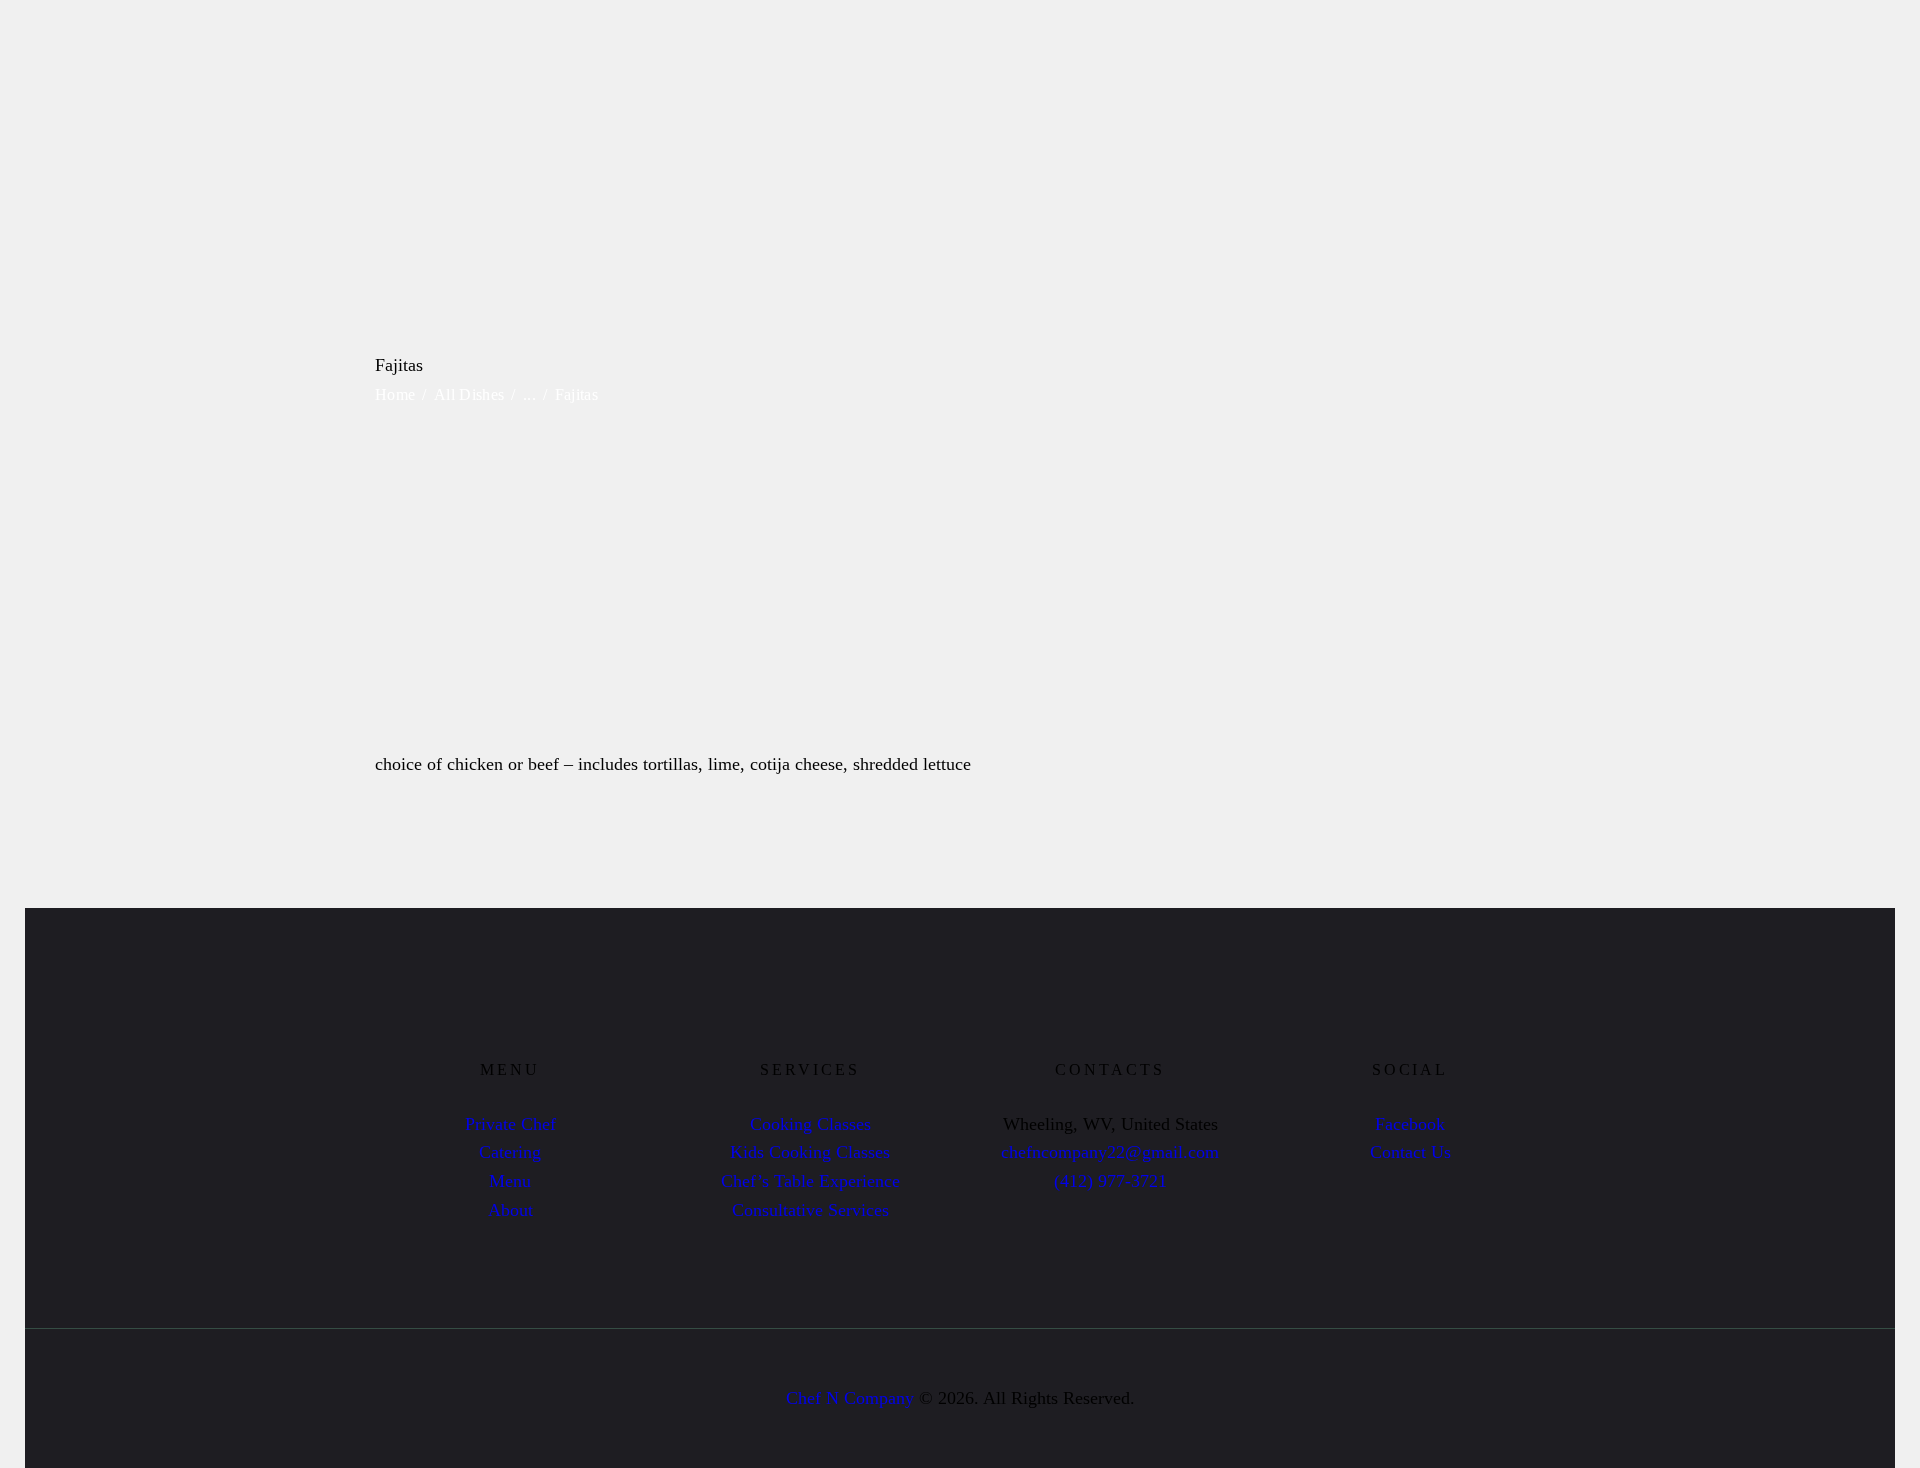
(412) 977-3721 (1110, 1181)
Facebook (1410, 1124)
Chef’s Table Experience (810, 1181)
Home (395, 394)
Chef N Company (850, 1398)
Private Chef (510, 1124)
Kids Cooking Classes (810, 1152)
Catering (510, 1152)
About (510, 1210)
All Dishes (469, 394)
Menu (510, 1181)
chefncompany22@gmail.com (1110, 1152)
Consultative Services (810, 1210)
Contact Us (1410, 1152)
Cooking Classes (810, 1124)
